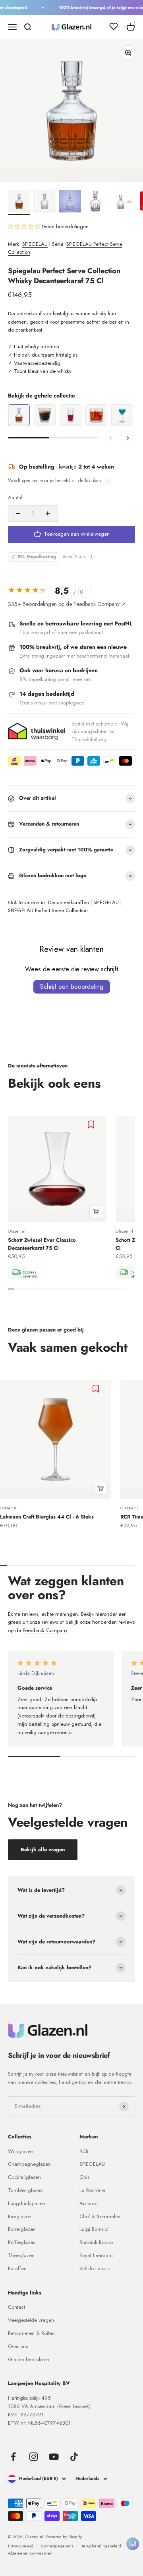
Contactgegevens (57, 2546)
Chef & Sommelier (100, 2216)
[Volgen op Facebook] (13, 2457)
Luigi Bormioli (95, 2229)
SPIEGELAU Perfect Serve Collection (48, 910)
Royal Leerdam (96, 2255)
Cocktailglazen (24, 2177)
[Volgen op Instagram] (34, 2457)
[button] (25, 227)
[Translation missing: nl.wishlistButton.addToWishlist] (92, 1125)
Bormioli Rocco (96, 2242)
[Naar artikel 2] (44, 203)
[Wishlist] (114, 28)
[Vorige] (110, 438)
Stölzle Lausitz (95, 2268)
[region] (71, 416)
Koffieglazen (22, 2242)
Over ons (18, 2346)
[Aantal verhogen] (48, 513)
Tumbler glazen (25, 2190)
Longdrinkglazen (27, 2203)
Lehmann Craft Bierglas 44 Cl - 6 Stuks (47, 1517)
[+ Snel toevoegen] (96, 1212)
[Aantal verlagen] (18, 513)
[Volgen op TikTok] (74, 2457)
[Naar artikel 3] (70, 203)
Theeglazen (21, 2255)
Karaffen (17, 2268)
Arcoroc (88, 2203)
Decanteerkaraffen (69, 902)
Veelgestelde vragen (31, 2320)
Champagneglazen (29, 2164)
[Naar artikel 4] (95, 203)
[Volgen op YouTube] (54, 2457)
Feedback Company (45, 1630)
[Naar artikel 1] (19, 203)
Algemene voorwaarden (30, 2553)
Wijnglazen (21, 2151)
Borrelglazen (22, 2229)
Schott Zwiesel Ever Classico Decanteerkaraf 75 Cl (42, 1244)
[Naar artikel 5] (121, 203)
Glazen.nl (17, 1231)
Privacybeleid (21, 2546)
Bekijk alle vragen (43, 1850)
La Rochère (92, 2190)
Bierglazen (20, 2216)
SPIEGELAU (35, 244)
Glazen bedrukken (29, 2359)
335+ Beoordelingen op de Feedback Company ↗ (67, 604)
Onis (84, 2177)
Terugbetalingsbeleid (101, 2546)
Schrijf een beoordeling (72, 987)
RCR (84, 2151)
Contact (16, 2307)
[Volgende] (128, 438)
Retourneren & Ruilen (31, 2333)
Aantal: (16, 497)
